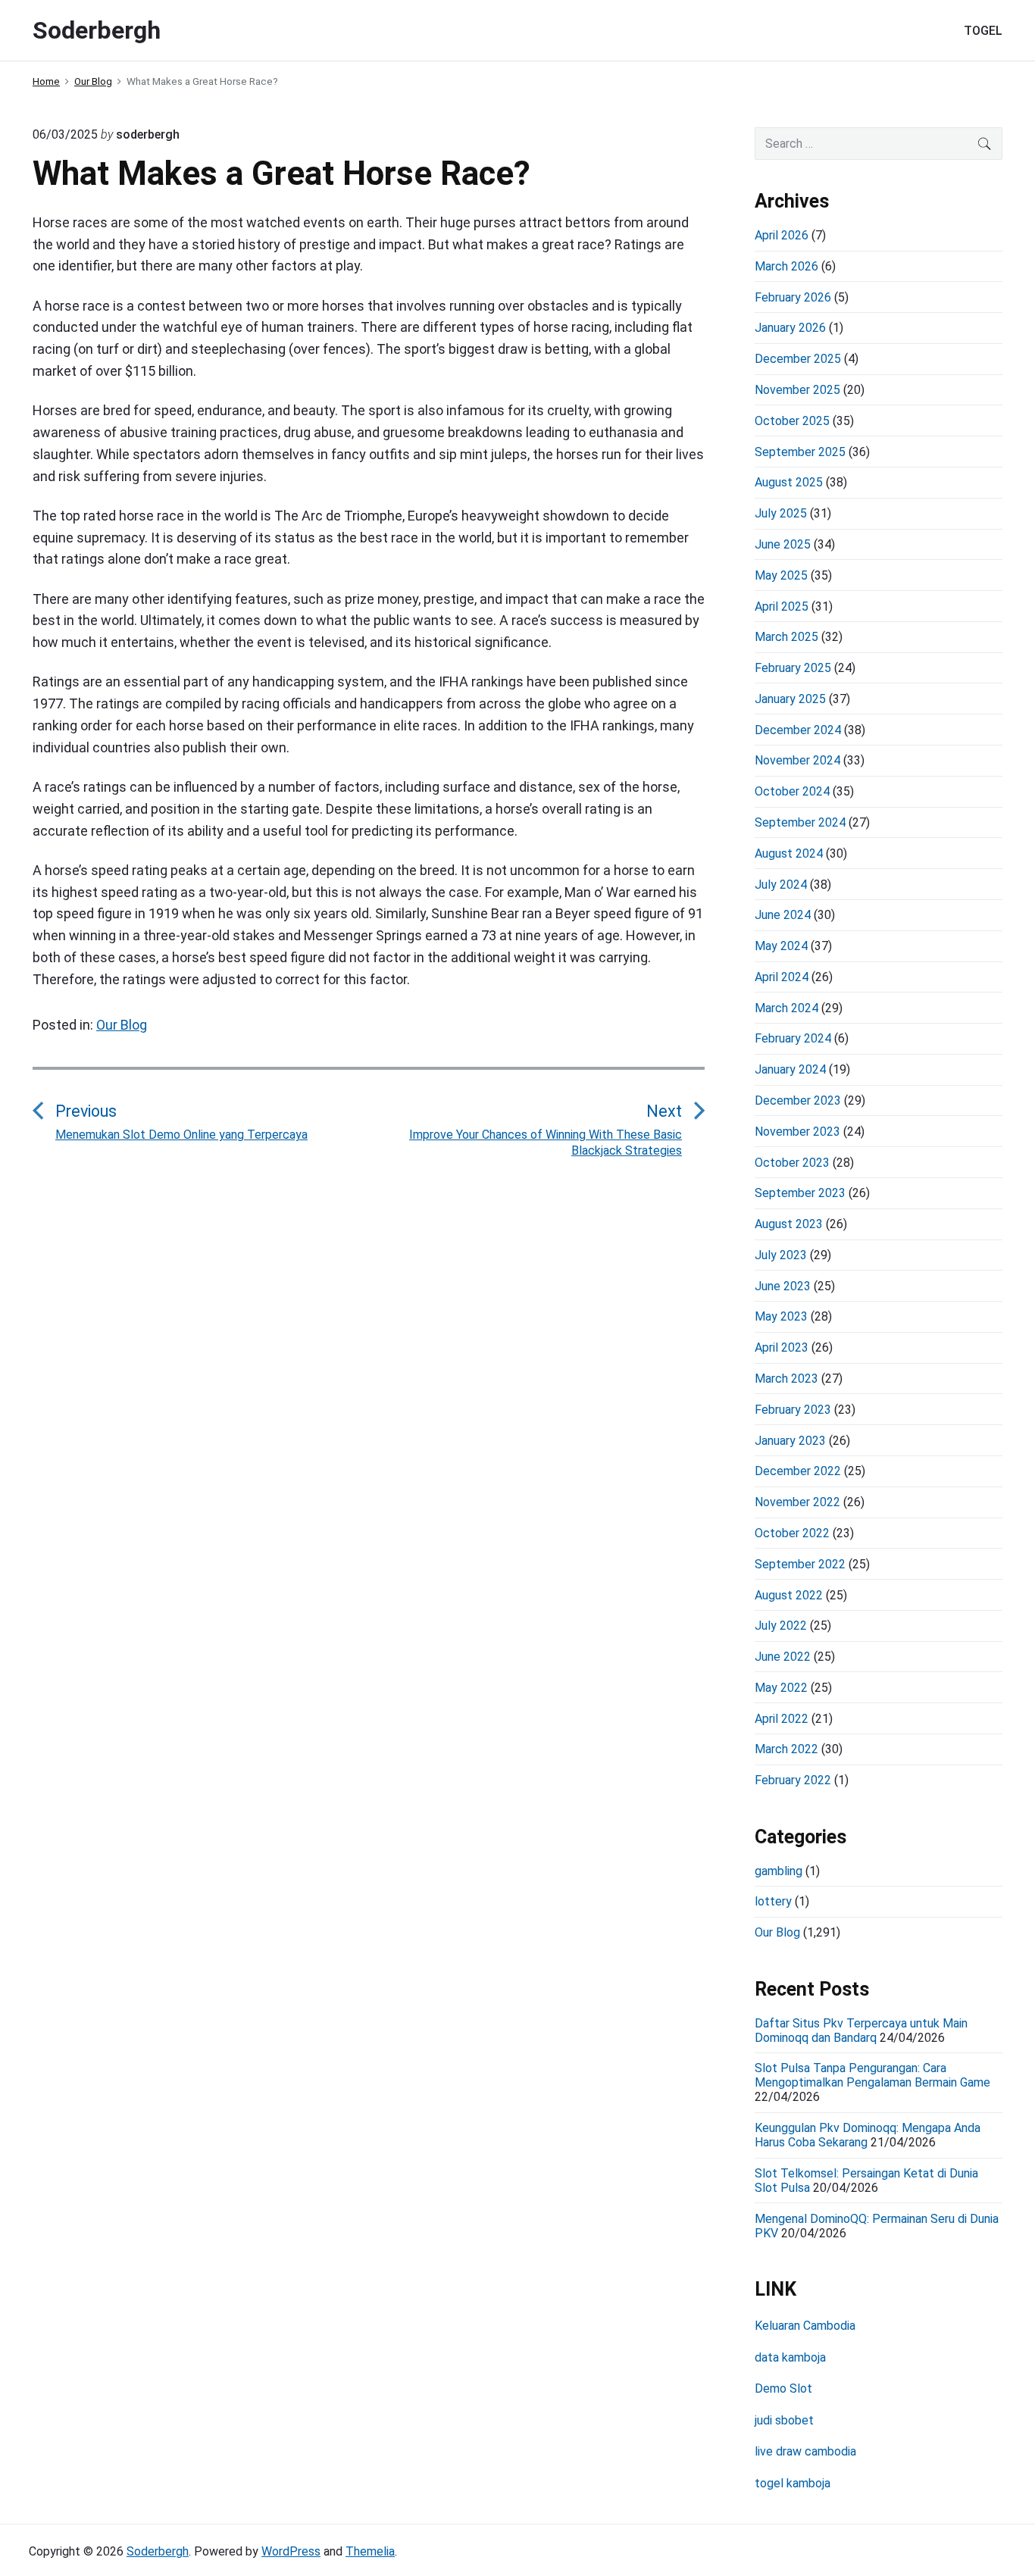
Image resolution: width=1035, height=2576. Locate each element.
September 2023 (800, 1193)
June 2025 (783, 544)
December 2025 (798, 359)
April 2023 (782, 1347)
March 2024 (786, 1008)
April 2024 (782, 977)
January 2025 (790, 699)
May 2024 (781, 946)
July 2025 (781, 513)
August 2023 (789, 1224)
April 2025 (782, 606)
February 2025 (793, 668)
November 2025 (797, 390)
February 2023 (793, 1410)
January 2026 (790, 328)
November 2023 (797, 1132)
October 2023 (792, 1163)
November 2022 (797, 1502)
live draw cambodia (805, 2451)
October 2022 (792, 1533)
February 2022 (793, 1780)
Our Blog (122, 1025)
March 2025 (786, 637)
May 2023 (781, 1316)
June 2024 (783, 915)
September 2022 (800, 1564)
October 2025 (792, 421)
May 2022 (781, 1688)
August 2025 (789, 482)
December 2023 (798, 1100)
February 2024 (793, 1038)
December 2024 (798, 730)
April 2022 (782, 1719)
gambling (779, 1871)
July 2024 (781, 885)
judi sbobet (784, 2420)
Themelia (370, 2551)
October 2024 (792, 791)
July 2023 (781, 1255)
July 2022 (781, 1626)
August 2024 (789, 853)
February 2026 (793, 297)
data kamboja (790, 2357)
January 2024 (790, 1069)
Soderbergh (158, 2551)
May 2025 (781, 575)
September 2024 (800, 822)
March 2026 (786, 266)
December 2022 (798, 1471)
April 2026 (782, 235)
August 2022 (789, 1595)
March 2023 (786, 1379)
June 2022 (783, 1657)
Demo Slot (783, 2388)
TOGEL (983, 31)
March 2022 (786, 1749)
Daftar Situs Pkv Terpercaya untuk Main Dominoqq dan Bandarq (861, 2030)
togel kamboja (793, 2483)
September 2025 (800, 452)
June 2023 (783, 1286)
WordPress (291, 2551)
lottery (773, 1901)
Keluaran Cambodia (805, 2326)
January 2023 (790, 1441)
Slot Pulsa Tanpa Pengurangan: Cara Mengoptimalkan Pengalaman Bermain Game (872, 2075)
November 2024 (797, 760)
